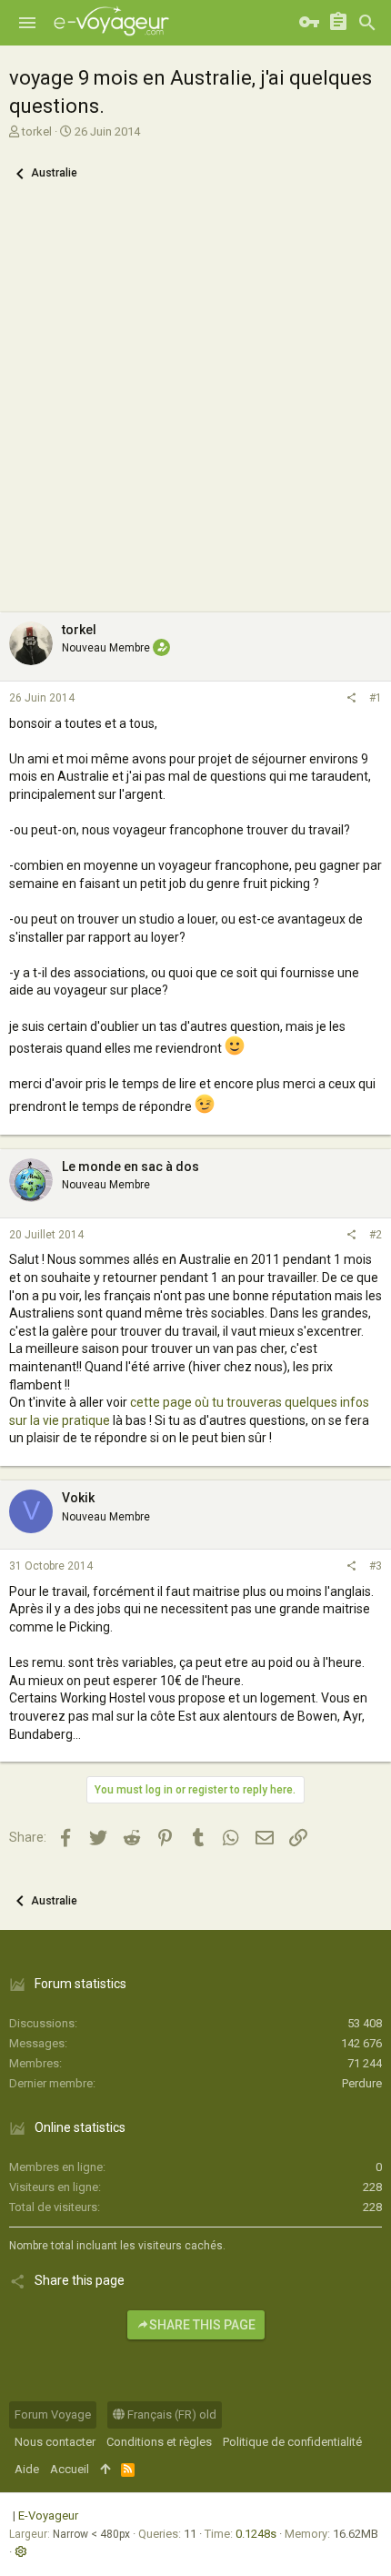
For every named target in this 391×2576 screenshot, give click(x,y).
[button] (27, 23)
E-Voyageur (48, 2515)
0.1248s (256, 2534)
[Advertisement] (195, 408)
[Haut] (105, 2470)
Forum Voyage (53, 2414)
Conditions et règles (159, 2442)
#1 (376, 698)
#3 (376, 1566)
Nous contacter (55, 2442)
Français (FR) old (170, 2414)
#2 (376, 1235)
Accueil (70, 2469)
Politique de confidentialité (292, 2442)
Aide (27, 2469)
